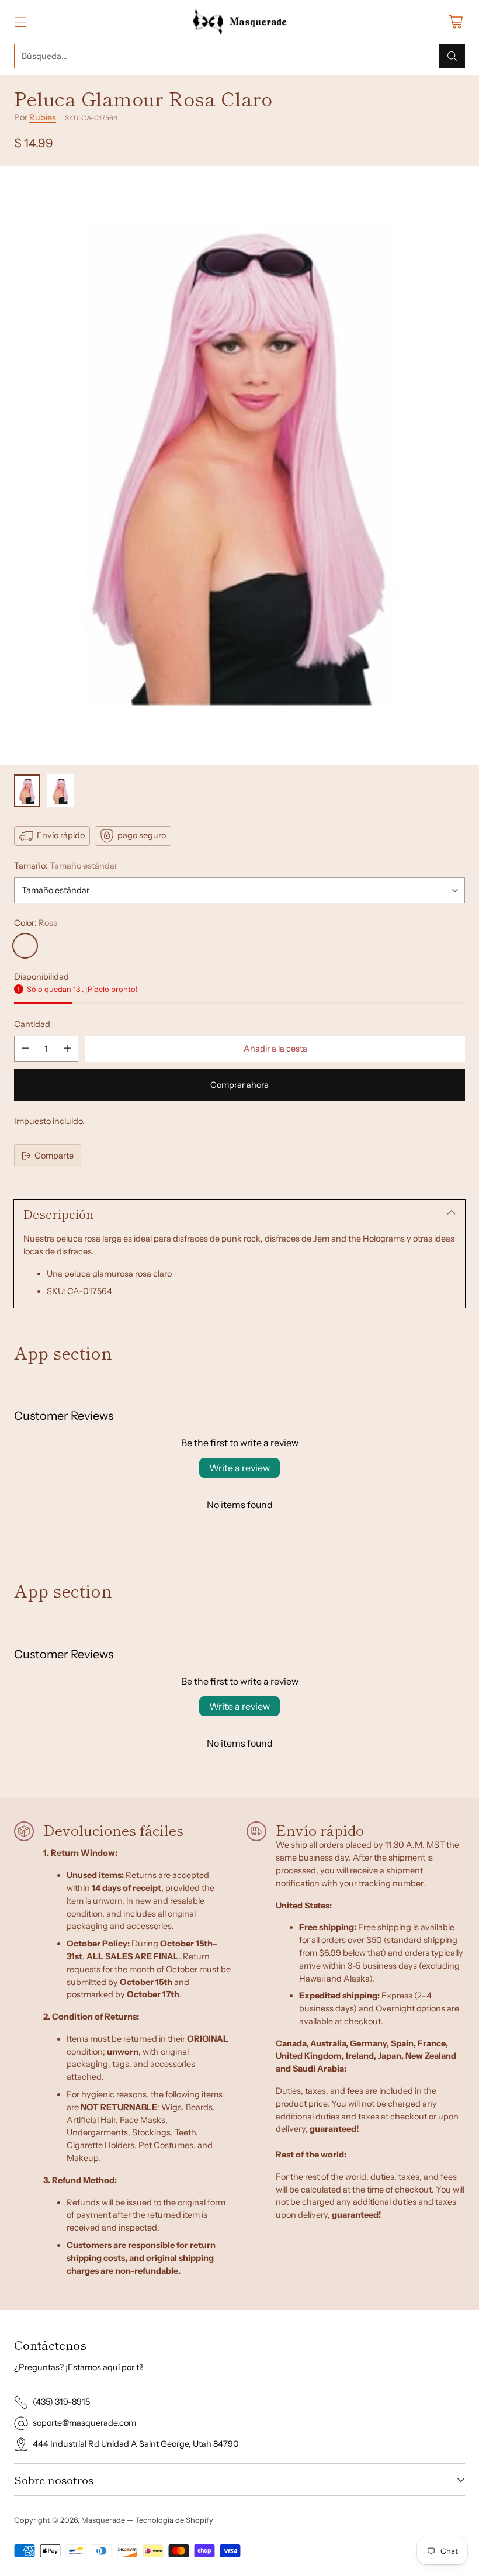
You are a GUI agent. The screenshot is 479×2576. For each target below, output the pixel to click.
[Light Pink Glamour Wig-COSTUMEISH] (239, 466)
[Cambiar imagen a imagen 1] (27, 791)
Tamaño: (66, 866)
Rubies (43, 117)
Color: (36, 923)
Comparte (54, 1156)
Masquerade (103, 2520)
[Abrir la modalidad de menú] (20, 22)
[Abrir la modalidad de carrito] (455, 22)
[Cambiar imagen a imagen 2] (60, 791)
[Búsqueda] (452, 56)
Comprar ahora (239, 1085)
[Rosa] (25, 946)
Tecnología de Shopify (174, 2520)
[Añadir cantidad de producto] (67, 1049)
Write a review (239, 1468)
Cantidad (32, 1024)
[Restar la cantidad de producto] (25, 1049)
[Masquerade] (240, 22)
